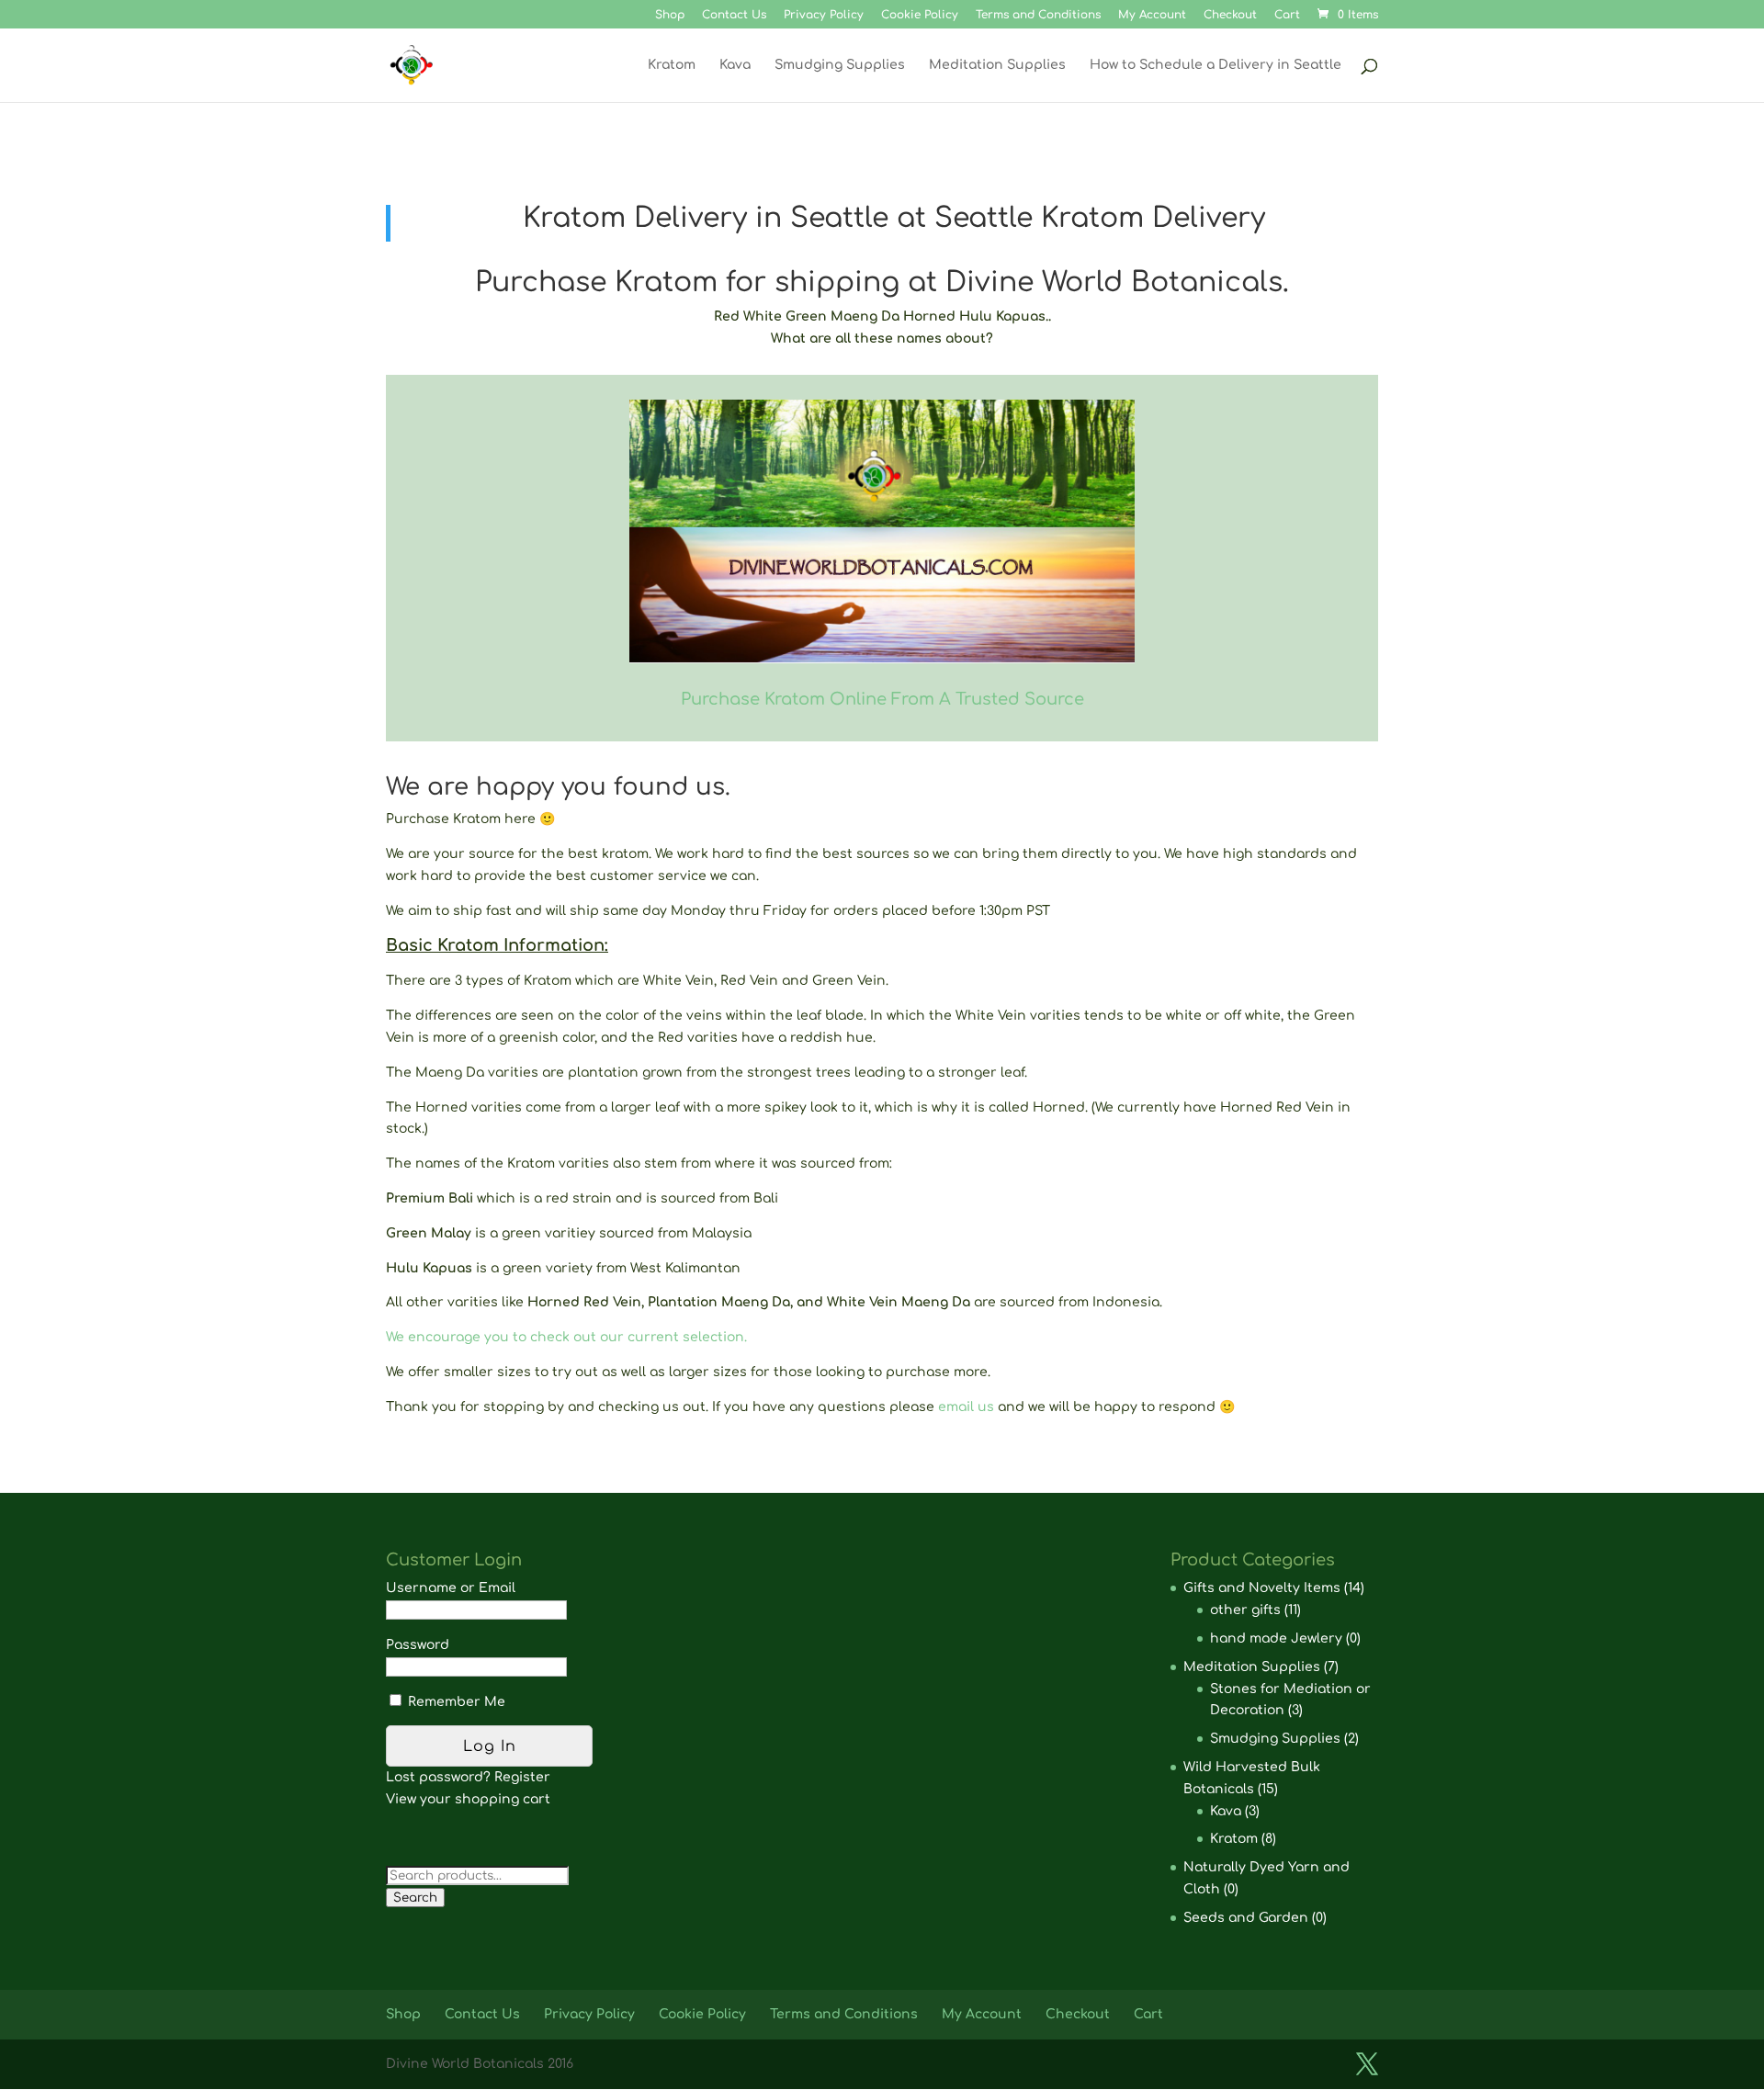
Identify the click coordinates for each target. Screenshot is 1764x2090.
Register (522, 1777)
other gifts (1245, 1610)
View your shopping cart (468, 1799)
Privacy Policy (824, 15)
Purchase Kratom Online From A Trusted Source (882, 699)
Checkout (1230, 15)
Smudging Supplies (840, 65)
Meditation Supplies (997, 65)
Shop (670, 15)
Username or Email (451, 1588)
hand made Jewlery (1276, 1638)
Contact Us (734, 15)
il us (982, 1407)
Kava (735, 65)
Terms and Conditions (1038, 15)
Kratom (672, 65)
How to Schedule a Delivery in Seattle (1216, 65)
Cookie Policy (920, 15)
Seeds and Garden (1246, 1918)
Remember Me (455, 1702)
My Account (1152, 15)
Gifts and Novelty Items (1262, 1588)
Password (418, 1645)
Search (415, 1898)
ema (952, 1407)
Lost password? (438, 1777)
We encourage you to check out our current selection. (566, 1337)
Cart (1287, 15)
